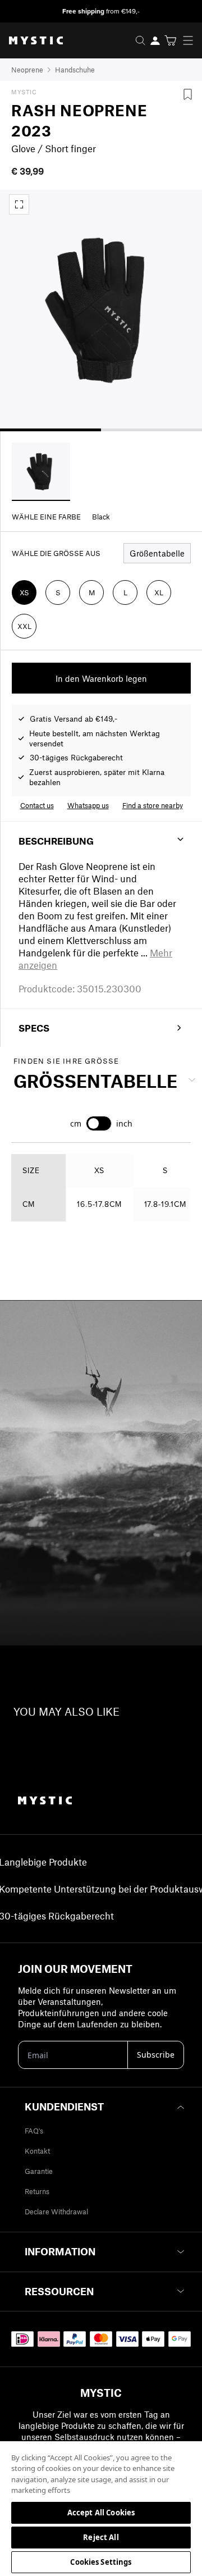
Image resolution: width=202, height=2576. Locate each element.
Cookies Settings (101, 2562)
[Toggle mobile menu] (191, 40)
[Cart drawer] (170, 40)
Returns (37, 2191)
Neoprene (27, 70)
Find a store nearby (153, 805)
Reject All (101, 2537)
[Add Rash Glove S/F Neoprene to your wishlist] (187, 94)
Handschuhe (75, 70)
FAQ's (34, 2131)
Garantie (39, 2171)
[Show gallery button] (19, 204)
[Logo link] (31, 40)
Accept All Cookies (101, 2513)
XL (159, 592)
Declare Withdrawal (56, 2212)
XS (24, 592)
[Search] (140, 40)
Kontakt (37, 2151)
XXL (24, 626)
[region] (101, 2508)
